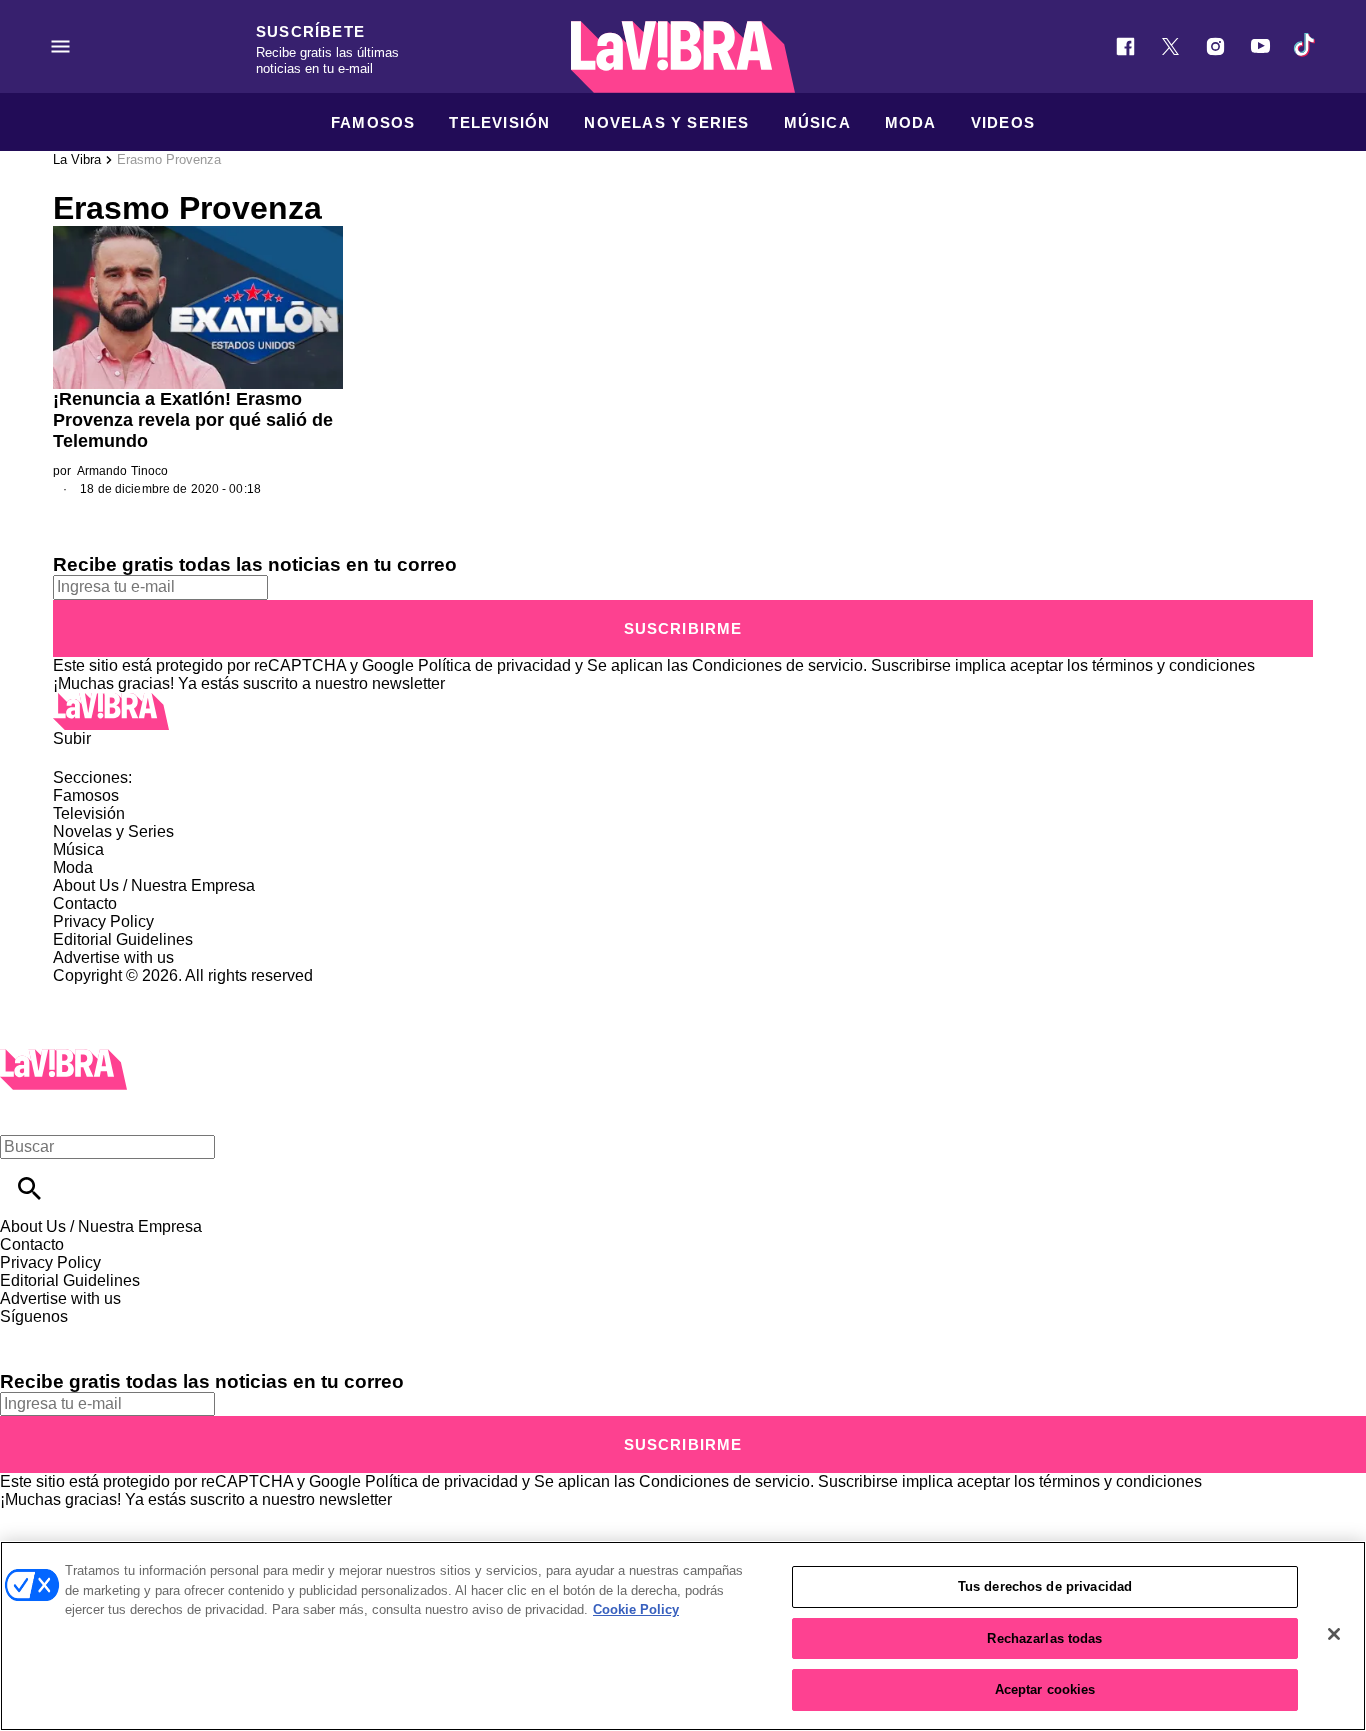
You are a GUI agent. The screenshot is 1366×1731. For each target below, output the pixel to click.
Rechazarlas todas (1044, 1638)
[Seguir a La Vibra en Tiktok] (1305, 46)
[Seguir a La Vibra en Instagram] (1215, 46)
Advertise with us (113, 957)
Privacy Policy (103, 921)
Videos (1003, 122)
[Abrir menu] (60, 46)
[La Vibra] (683, 57)
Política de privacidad (494, 665)
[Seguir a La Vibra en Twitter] (1170, 46)
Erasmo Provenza (169, 159)
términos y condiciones (1173, 665)
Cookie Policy (636, 1609)
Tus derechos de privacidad (1045, 1586)
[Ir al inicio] (683, 711)
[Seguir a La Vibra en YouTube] (1260, 46)
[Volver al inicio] (63, 1057)
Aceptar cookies (1045, 1689)
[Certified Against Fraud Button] (124, 993)
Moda (911, 122)
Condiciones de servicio (777, 665)
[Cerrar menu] (22, 1112)
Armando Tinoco (123, 471)
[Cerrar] (1334, 1634)
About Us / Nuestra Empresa (154, 885)
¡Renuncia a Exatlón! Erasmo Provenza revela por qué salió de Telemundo (193, 420)
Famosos (373, 122)
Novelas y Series (666, 122)
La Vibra (77, 159)
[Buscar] (29, 1188)
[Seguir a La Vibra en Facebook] (1125, 46)
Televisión (499, 122)
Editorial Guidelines (123, 939)
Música (817, 122)
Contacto (85, 903)
